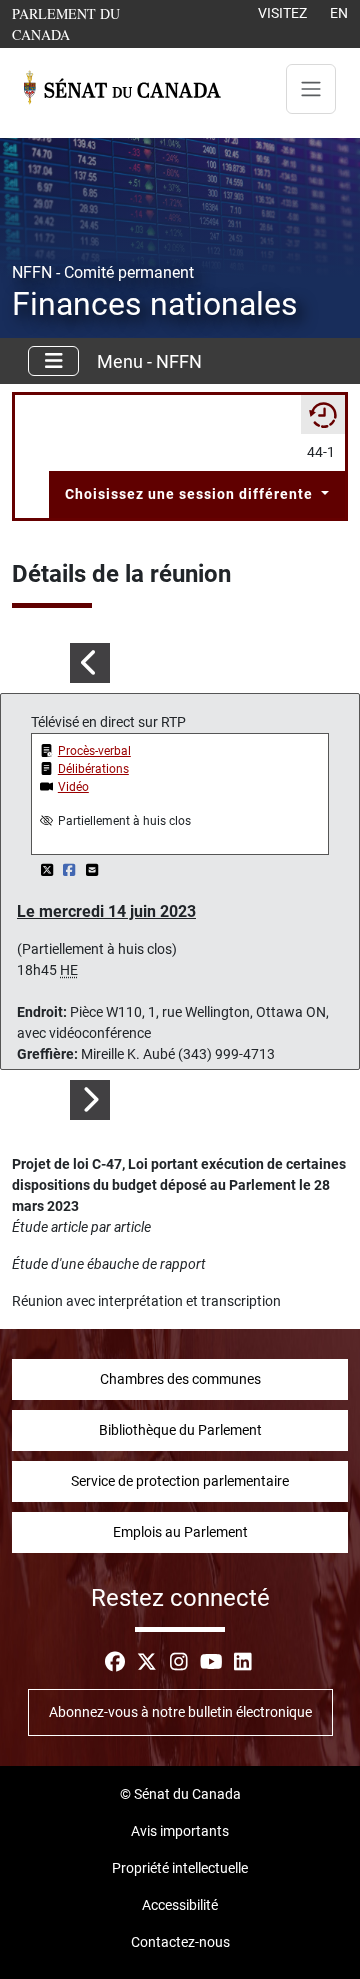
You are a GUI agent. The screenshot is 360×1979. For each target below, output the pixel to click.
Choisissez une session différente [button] (191, 494)
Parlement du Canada (89, 23)
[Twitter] (48, 870)
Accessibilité (180, 1905)
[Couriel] (92, 870)
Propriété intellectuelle (180, 1868)
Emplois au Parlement (180, 1532)
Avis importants (180, 1831)
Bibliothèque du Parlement (180, 1430)
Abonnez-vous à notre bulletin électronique (180, 1712)
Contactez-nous (180, 1942)
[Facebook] (71, 870)
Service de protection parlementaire (180, 1481)
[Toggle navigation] (311, 89)
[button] (90, 663)
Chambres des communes (180, 1379)
